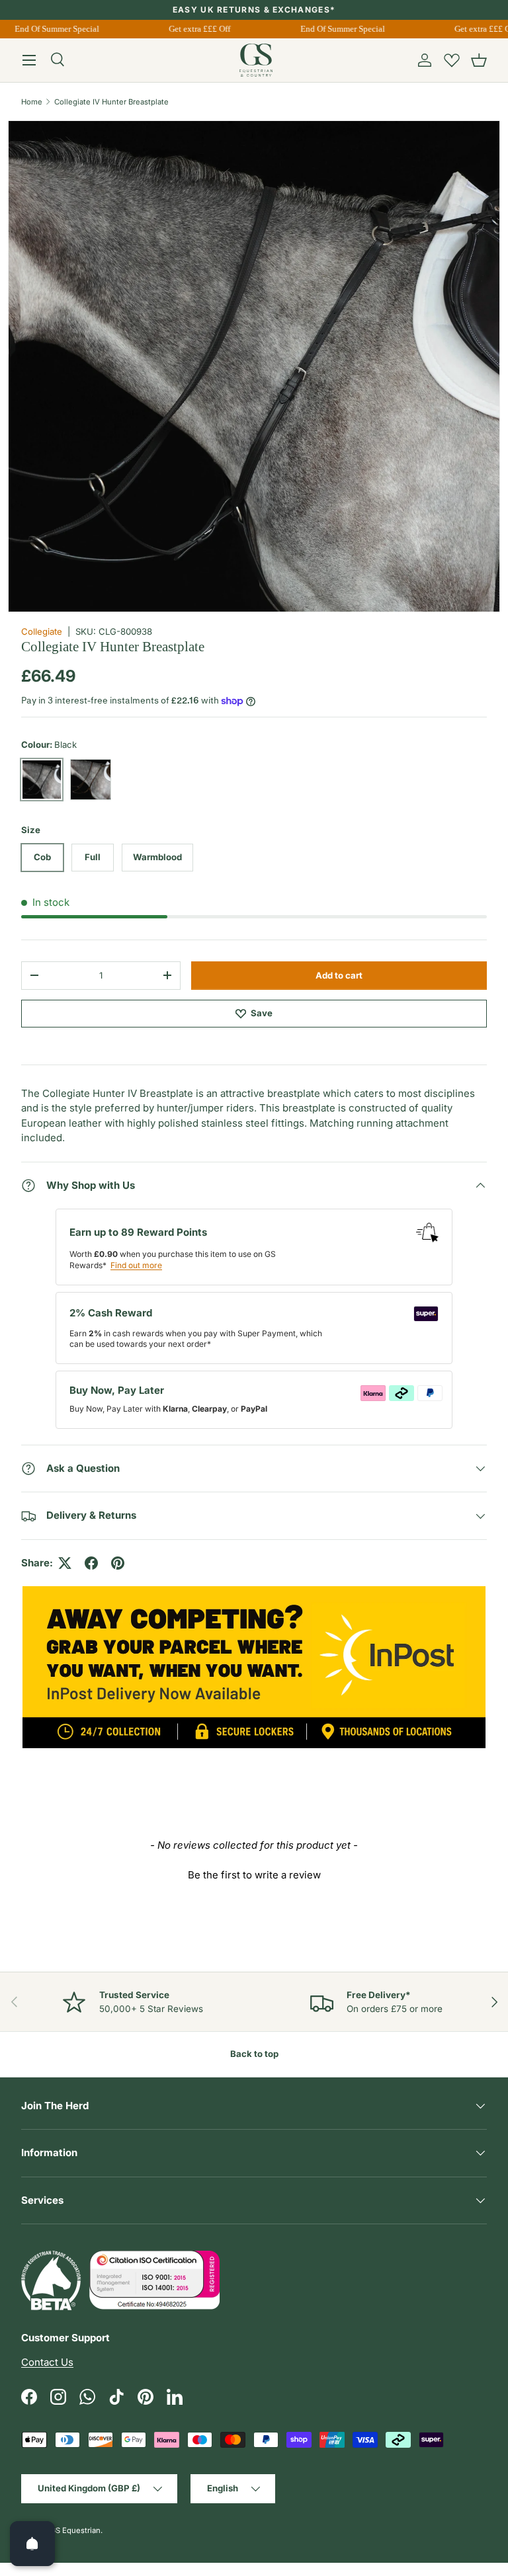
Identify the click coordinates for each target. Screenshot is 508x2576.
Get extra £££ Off (193, 29)
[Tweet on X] (65, 1563)
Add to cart (339, 975)
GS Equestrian (75, 2530)
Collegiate (42, 631)
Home (32, 102)
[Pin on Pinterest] (118, 1563)
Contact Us (47, 2362)
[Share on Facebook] (91, 1563)
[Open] (32, 2544)
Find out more (136, 1265)
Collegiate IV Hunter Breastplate (111, 102)
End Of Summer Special (50, 29)
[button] (479, 60)
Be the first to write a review (254, 1875)
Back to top (254, 2054)
